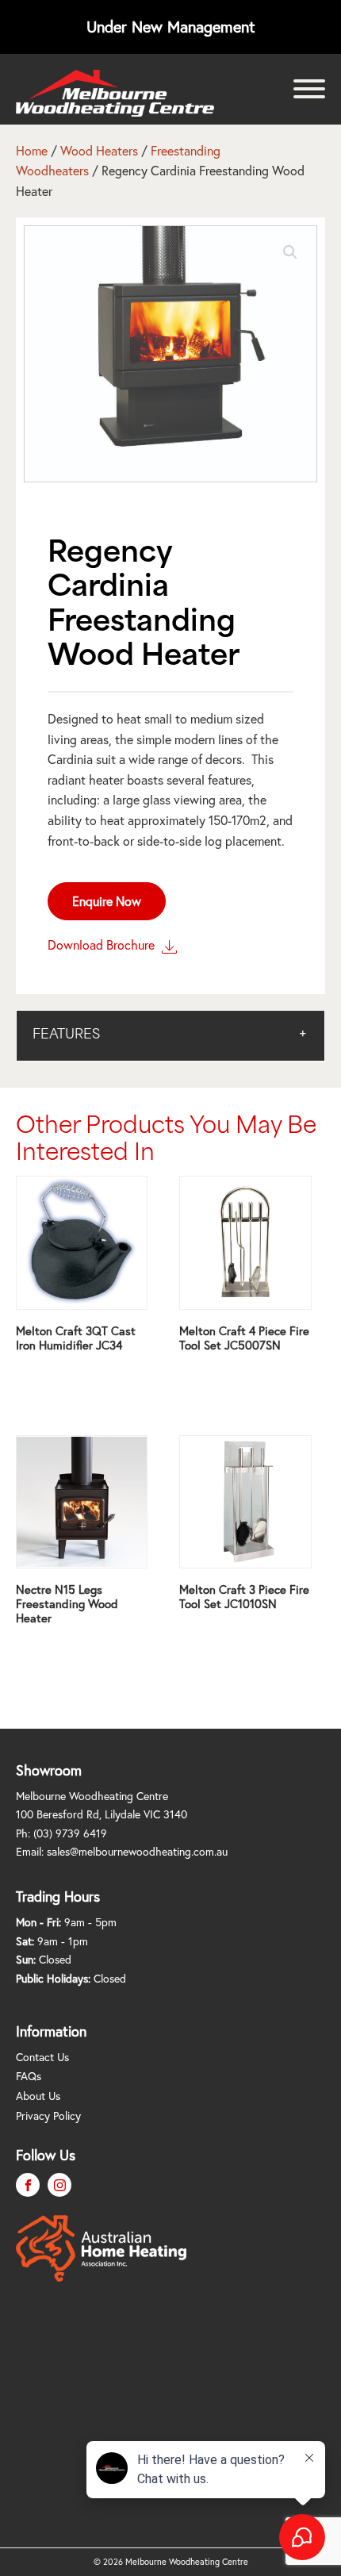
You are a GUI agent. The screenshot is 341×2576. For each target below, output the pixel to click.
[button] (290, 252)
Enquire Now (107, 901)
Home (32, 150)
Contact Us (42, 2057)
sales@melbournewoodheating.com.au (137, 1851)
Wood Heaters (99, 150)
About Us (38, 2096)
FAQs (29, 2076)
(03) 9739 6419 (70, 1833)
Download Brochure (103, 944)
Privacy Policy (48, 2115)
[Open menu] (309, 89)
